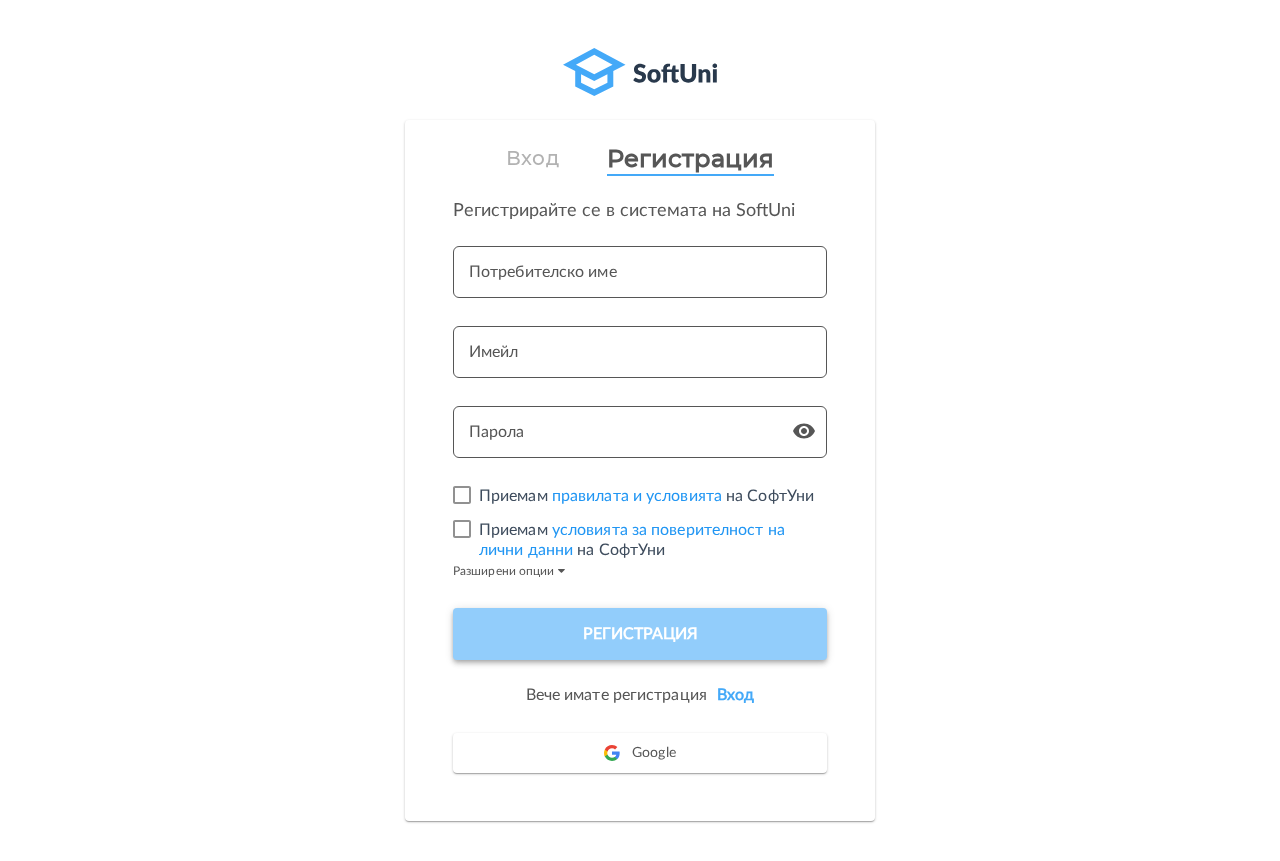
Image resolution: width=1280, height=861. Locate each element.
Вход (532, 158)
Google (654, 753)
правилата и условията (637, 496)
